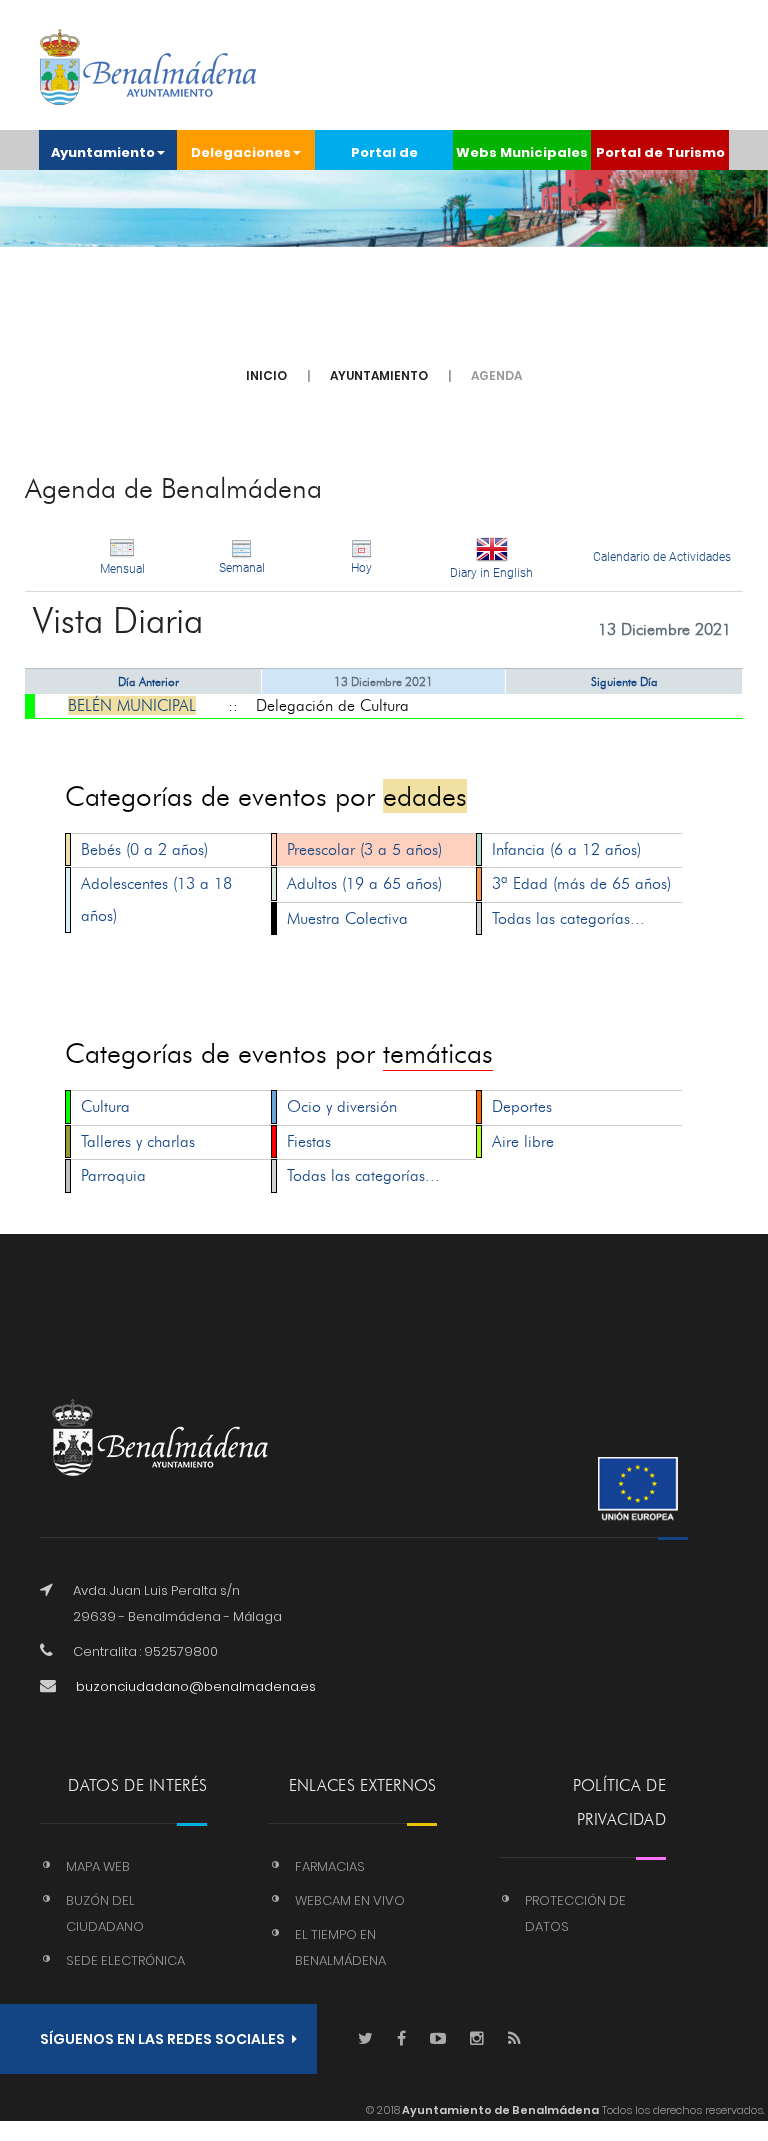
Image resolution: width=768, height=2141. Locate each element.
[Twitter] (365, 2039)
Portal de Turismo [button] (660, 152)
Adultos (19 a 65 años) (364, 883)
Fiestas (309, 1141)
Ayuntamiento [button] (103, 152)
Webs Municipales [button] (522, 152)
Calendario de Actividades (662, 557)
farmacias (330, 1866)
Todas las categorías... (568, 918)
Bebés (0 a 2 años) (144, 849)
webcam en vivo (350, 1900)
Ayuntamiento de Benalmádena (499, 2110)
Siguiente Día (624, 681)
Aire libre (523, 1141)
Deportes (522, 1106)
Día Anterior (148, 681)
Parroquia (113, 1175)
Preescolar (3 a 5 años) (364, 849)
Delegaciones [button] (241, 152)
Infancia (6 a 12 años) (566, 849)
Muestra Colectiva (347, 918)
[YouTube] (438, 2039)
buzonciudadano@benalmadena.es (196, 1686)
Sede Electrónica (125, 1960)
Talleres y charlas (138, 1141)
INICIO (266, 375)
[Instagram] (477, 2039)
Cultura (105, 1106)
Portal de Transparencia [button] (384, 156)
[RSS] (514, 2039)
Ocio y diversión (342, 1106)
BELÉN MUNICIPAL (132, 705)
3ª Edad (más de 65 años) (581, 883)
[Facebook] (401, 2039)
